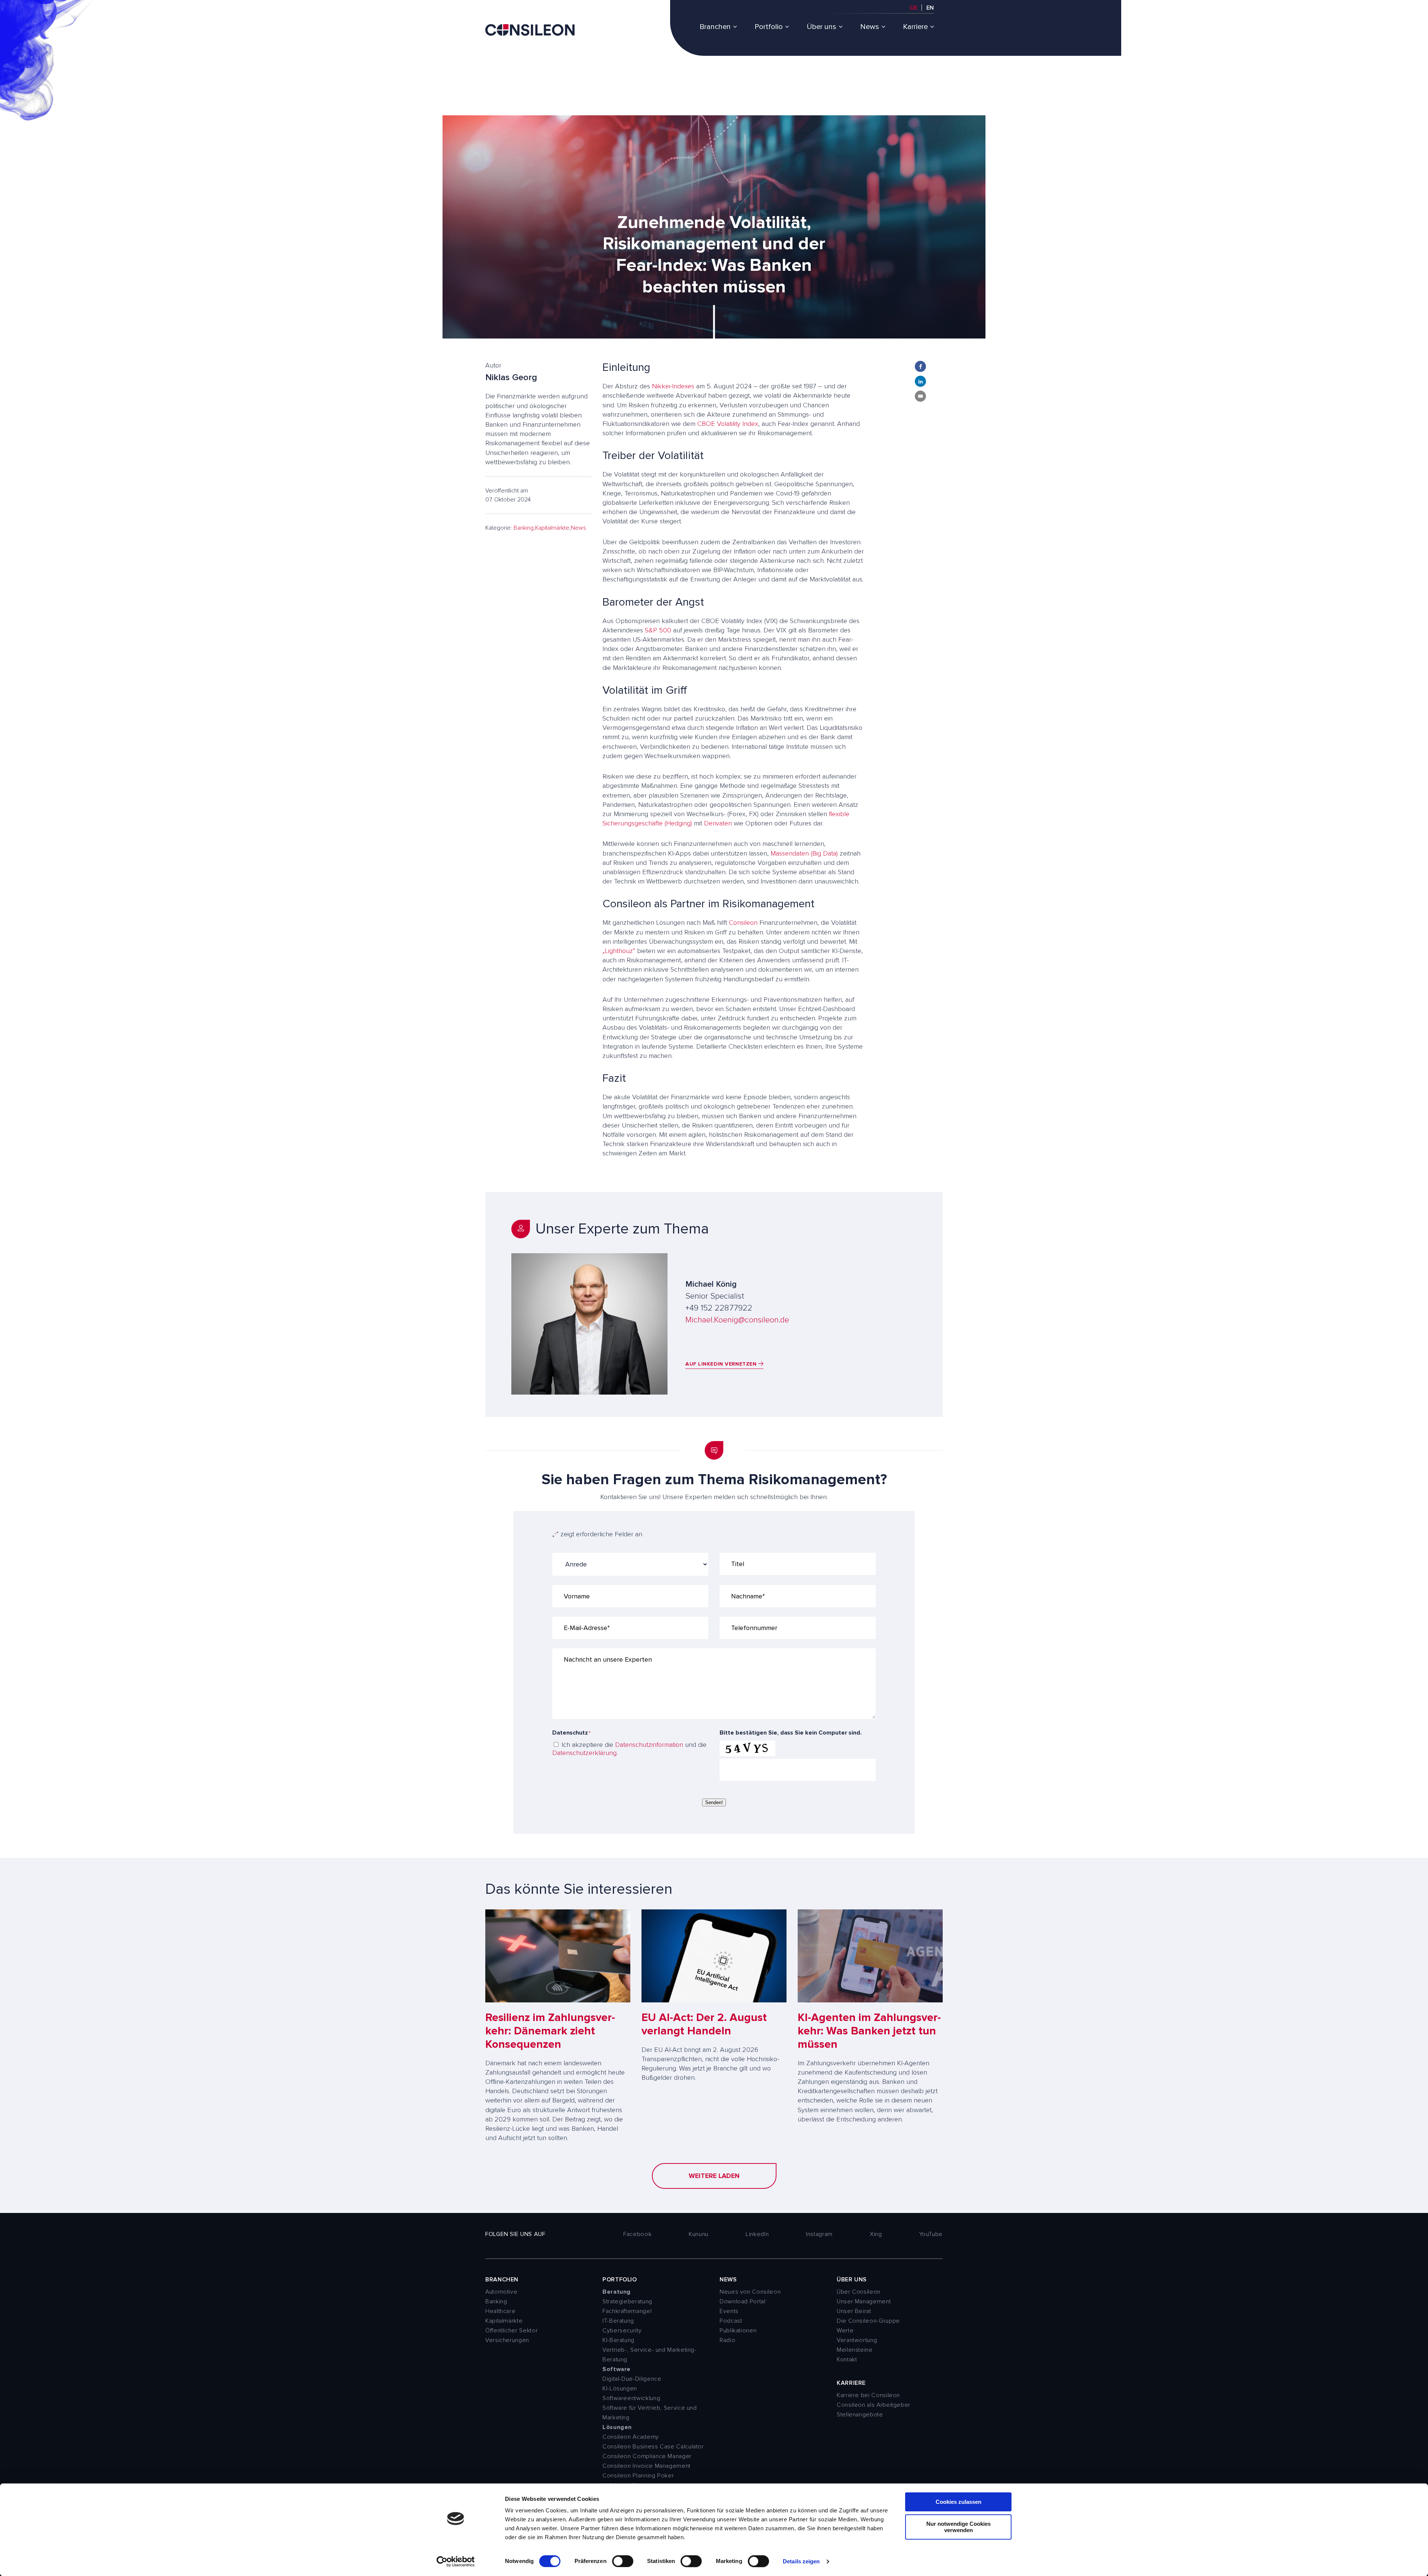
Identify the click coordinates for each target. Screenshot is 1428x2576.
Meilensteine (855, 2350)
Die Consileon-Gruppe (868, 2321)
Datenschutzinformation (649, 1745)
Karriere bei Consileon (868, 2395)
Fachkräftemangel (627, 2311)
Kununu (699, 2234)
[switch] (623, 2561)
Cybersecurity (622, 2330)
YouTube (931, 2234)
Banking (524, 528)
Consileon (743, 923)
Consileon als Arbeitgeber (874, 2405)
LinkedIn (757, 2234)
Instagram (819, 2234)
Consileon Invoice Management (647, 2466)
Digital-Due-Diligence (632, 2379)
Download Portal (743, 2301)
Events (729, 2311)
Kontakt (847, 2360)
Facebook (637, 2234)
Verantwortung (857, 2340)
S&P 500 (658, 630)
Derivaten (718, 823)
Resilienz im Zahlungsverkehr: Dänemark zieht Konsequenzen (550, 2031)
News (870, 27)
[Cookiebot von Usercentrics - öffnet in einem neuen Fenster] (456, 2561)
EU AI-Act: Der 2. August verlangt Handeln (704, 2024)
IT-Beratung (618, 2321)
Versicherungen (507, 2340)
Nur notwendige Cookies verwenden (959, 2527)
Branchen (715, 27)
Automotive (501, 2292)
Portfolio (769, 27)
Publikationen (738, 2330)
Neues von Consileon (750, 2292)
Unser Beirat (854, 2311)
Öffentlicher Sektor (512, 2330)
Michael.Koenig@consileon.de (737, 1320)
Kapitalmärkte (552, 528)
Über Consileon (859, 2292)
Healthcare (500, 2311)
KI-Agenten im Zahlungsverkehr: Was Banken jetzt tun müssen (869, 2031)
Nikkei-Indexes (673, 386)
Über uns (821, 27)
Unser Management (864, 2301)
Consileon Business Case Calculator (653, 2447)
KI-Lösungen (620, 2389)
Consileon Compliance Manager (647, 2456)
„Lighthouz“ (619, 951)
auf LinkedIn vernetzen (722, 1364)
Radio (727, 2340)
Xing (876, 2234)
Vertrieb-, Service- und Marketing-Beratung (649, 2355)
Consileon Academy (631, 2437)
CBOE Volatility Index (728, 424)
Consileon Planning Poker (638, 2476)
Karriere (915, 27)
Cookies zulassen (959, 2502)
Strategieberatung (627, 2301)
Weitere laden (714, 2176)
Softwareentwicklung (631, 2398)
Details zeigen (801, 2561)
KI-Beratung (618, 2340)
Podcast (731, 2321)
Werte (845, 2330)
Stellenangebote (860, 2415)
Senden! (714, 1802)
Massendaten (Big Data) (804, 853)
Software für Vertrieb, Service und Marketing (650, 2413)
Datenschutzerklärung (584, 1753)
